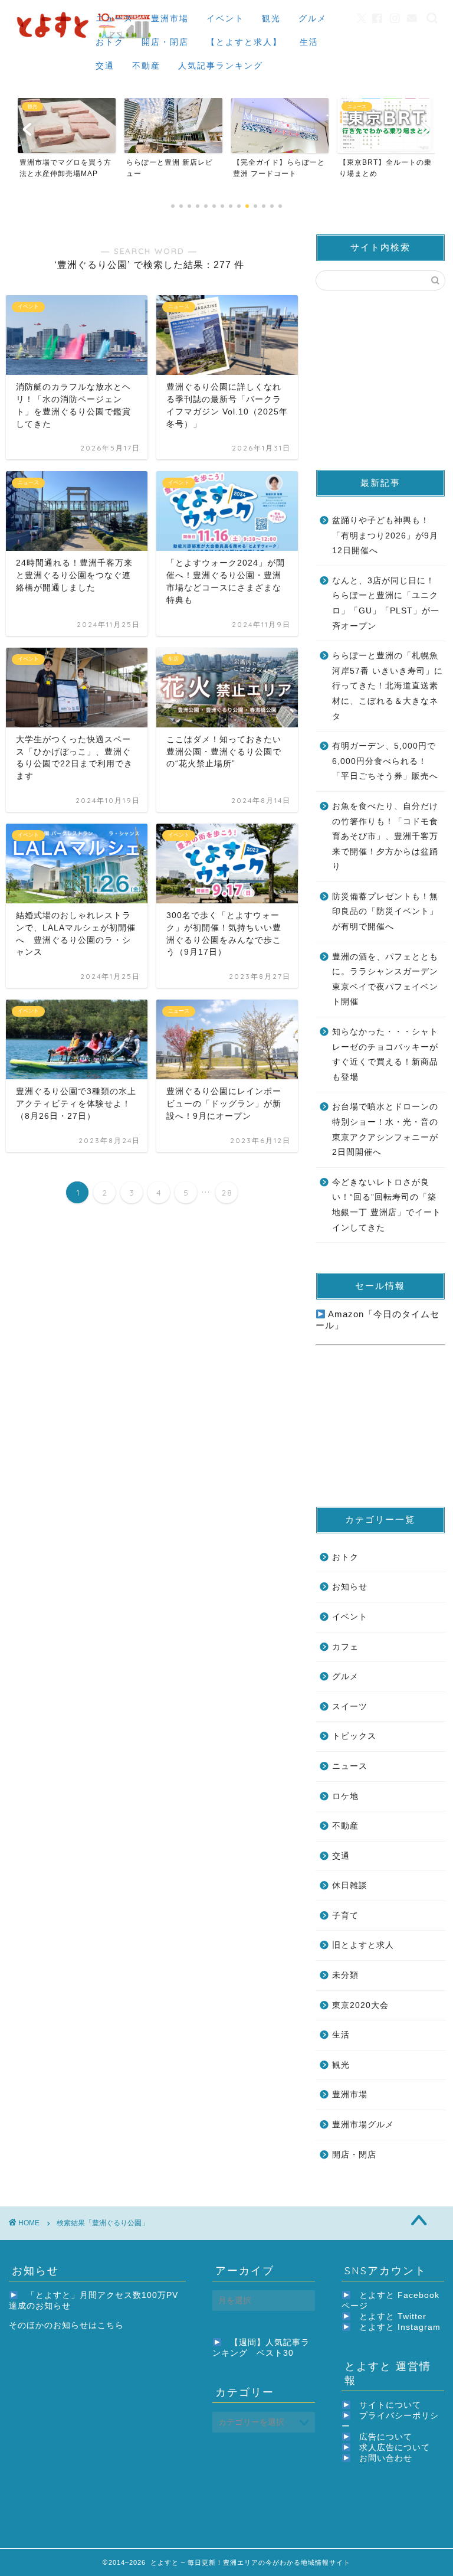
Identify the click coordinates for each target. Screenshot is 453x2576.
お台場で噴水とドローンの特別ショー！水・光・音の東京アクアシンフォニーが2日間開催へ (385, 1129)
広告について (386, 2437)
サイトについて (390, 2405)
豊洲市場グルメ (363, 2125)
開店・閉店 (165, 42)
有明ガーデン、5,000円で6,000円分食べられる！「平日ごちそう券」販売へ (385, 761)
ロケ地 (345, 1796)
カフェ (345, 1647)
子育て (345, 1916)
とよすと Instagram (400, 2327)
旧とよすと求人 (363, 1945)
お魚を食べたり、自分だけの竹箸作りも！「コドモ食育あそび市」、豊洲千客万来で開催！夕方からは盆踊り (385, 836)
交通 (105, 66)
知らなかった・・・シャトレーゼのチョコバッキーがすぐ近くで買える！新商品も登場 (385, 1054)
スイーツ (350, 1707)
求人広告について (395, 2448)
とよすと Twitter (393, 2317)
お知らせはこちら (88, 2325)
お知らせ (350, 1587)
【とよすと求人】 (244, 42)
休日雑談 (350, 1886)
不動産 (146, 66)
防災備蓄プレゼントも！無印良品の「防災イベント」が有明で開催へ (385, 912)
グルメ (313, 18)
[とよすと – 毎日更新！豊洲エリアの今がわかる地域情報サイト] (86, 40)
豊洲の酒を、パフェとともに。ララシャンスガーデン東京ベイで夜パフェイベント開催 (385, 980)
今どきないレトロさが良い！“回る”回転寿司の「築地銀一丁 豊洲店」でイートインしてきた (387, 1205)
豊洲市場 (170, 18)
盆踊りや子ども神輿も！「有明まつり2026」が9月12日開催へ (385, 536)
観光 (271, 18)
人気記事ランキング (221, 66)
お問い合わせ (386, 2458)
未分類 (345, 1975)
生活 (309, 42)
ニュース (114, 18)
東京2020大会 (360, 2005)
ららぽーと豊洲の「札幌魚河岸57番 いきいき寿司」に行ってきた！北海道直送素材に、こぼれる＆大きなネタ (388, 686)
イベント (225, 18)
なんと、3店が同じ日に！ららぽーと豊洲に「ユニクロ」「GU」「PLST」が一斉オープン (386, 603)
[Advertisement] (384, 379)
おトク (110, 42)
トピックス (354, 1736)
